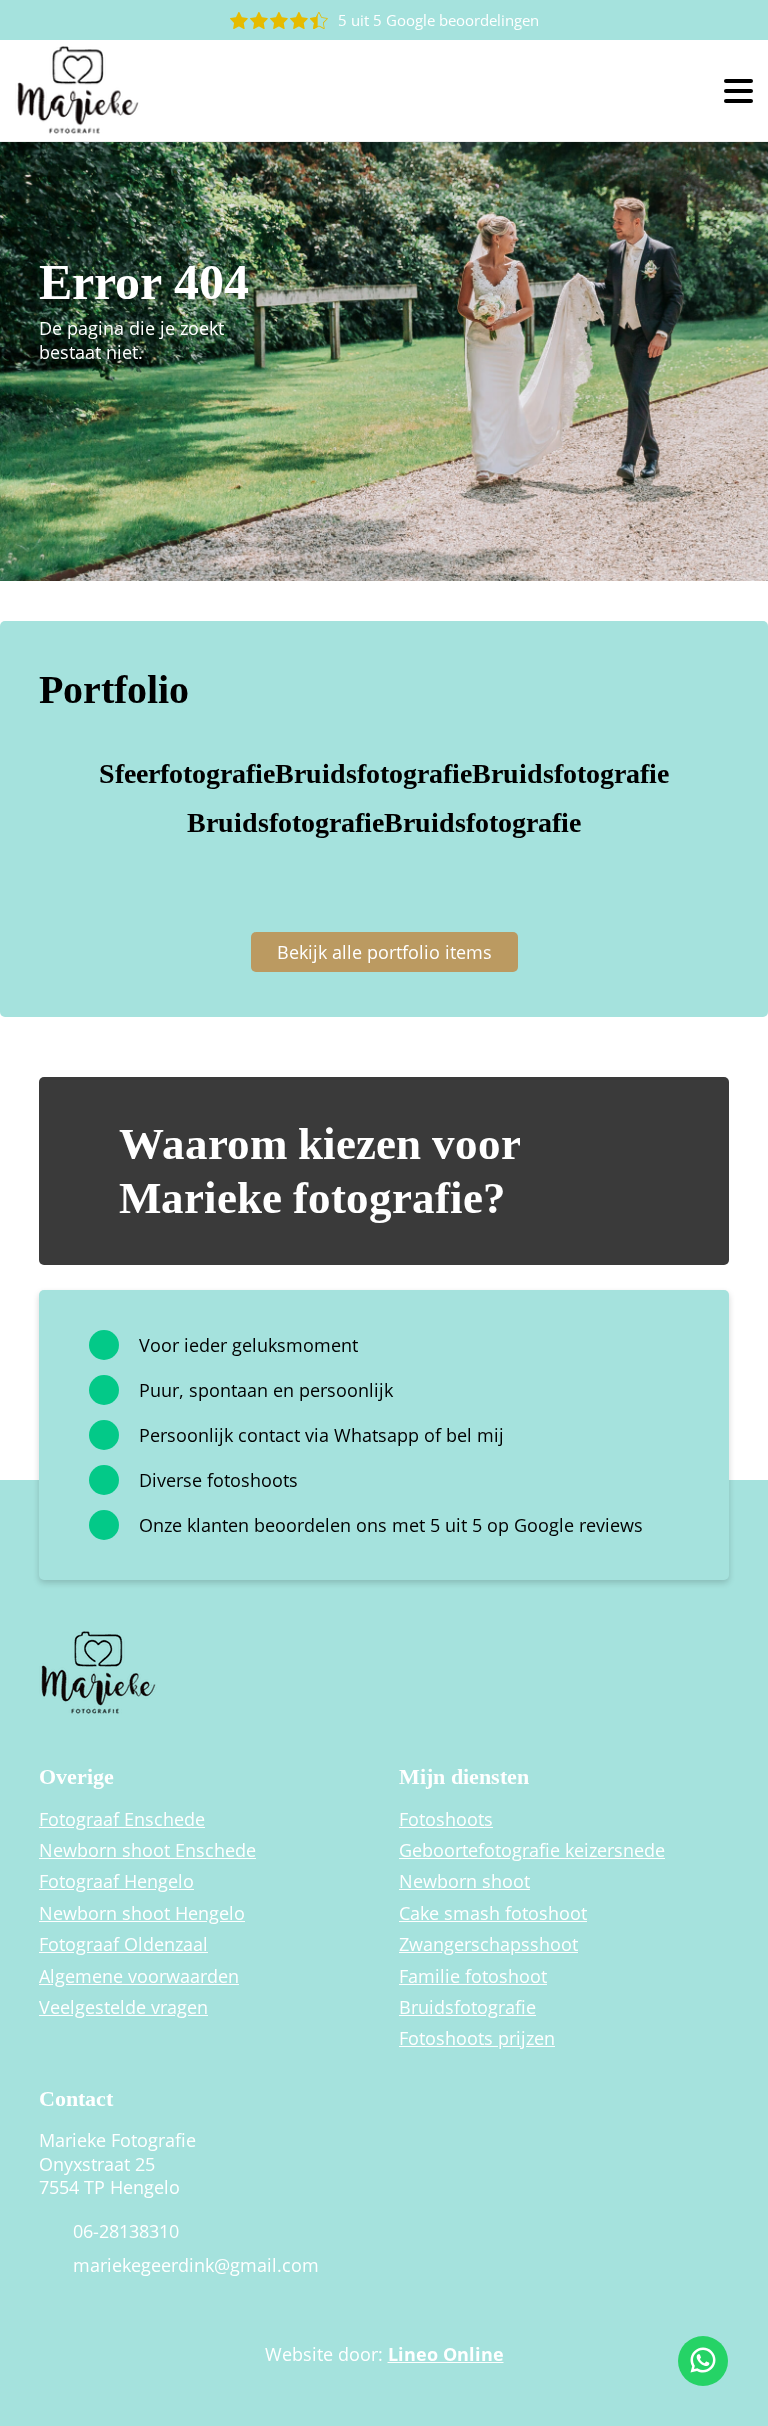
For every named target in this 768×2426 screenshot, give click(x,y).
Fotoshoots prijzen (477, 2038)
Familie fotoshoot (473, 1976)
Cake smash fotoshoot (493, 1913)
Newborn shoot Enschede (147, 1850)
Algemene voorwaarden (139, 1976)
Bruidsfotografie (467, 2007)
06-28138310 (126, 2231)
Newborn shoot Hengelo (142, 1913)
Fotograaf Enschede (122, 1819)
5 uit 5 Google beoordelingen (438, 20)
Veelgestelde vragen (123, 2007)
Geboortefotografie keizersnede (532, 1850)
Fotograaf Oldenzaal (123, 1944)
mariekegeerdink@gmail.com (196, 2265)
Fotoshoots (446, 1819)
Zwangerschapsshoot (488, 1944)
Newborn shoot (464, 1881)
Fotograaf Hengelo (116, 1881)
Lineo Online (446, 2354)
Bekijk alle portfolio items (384, 952)
